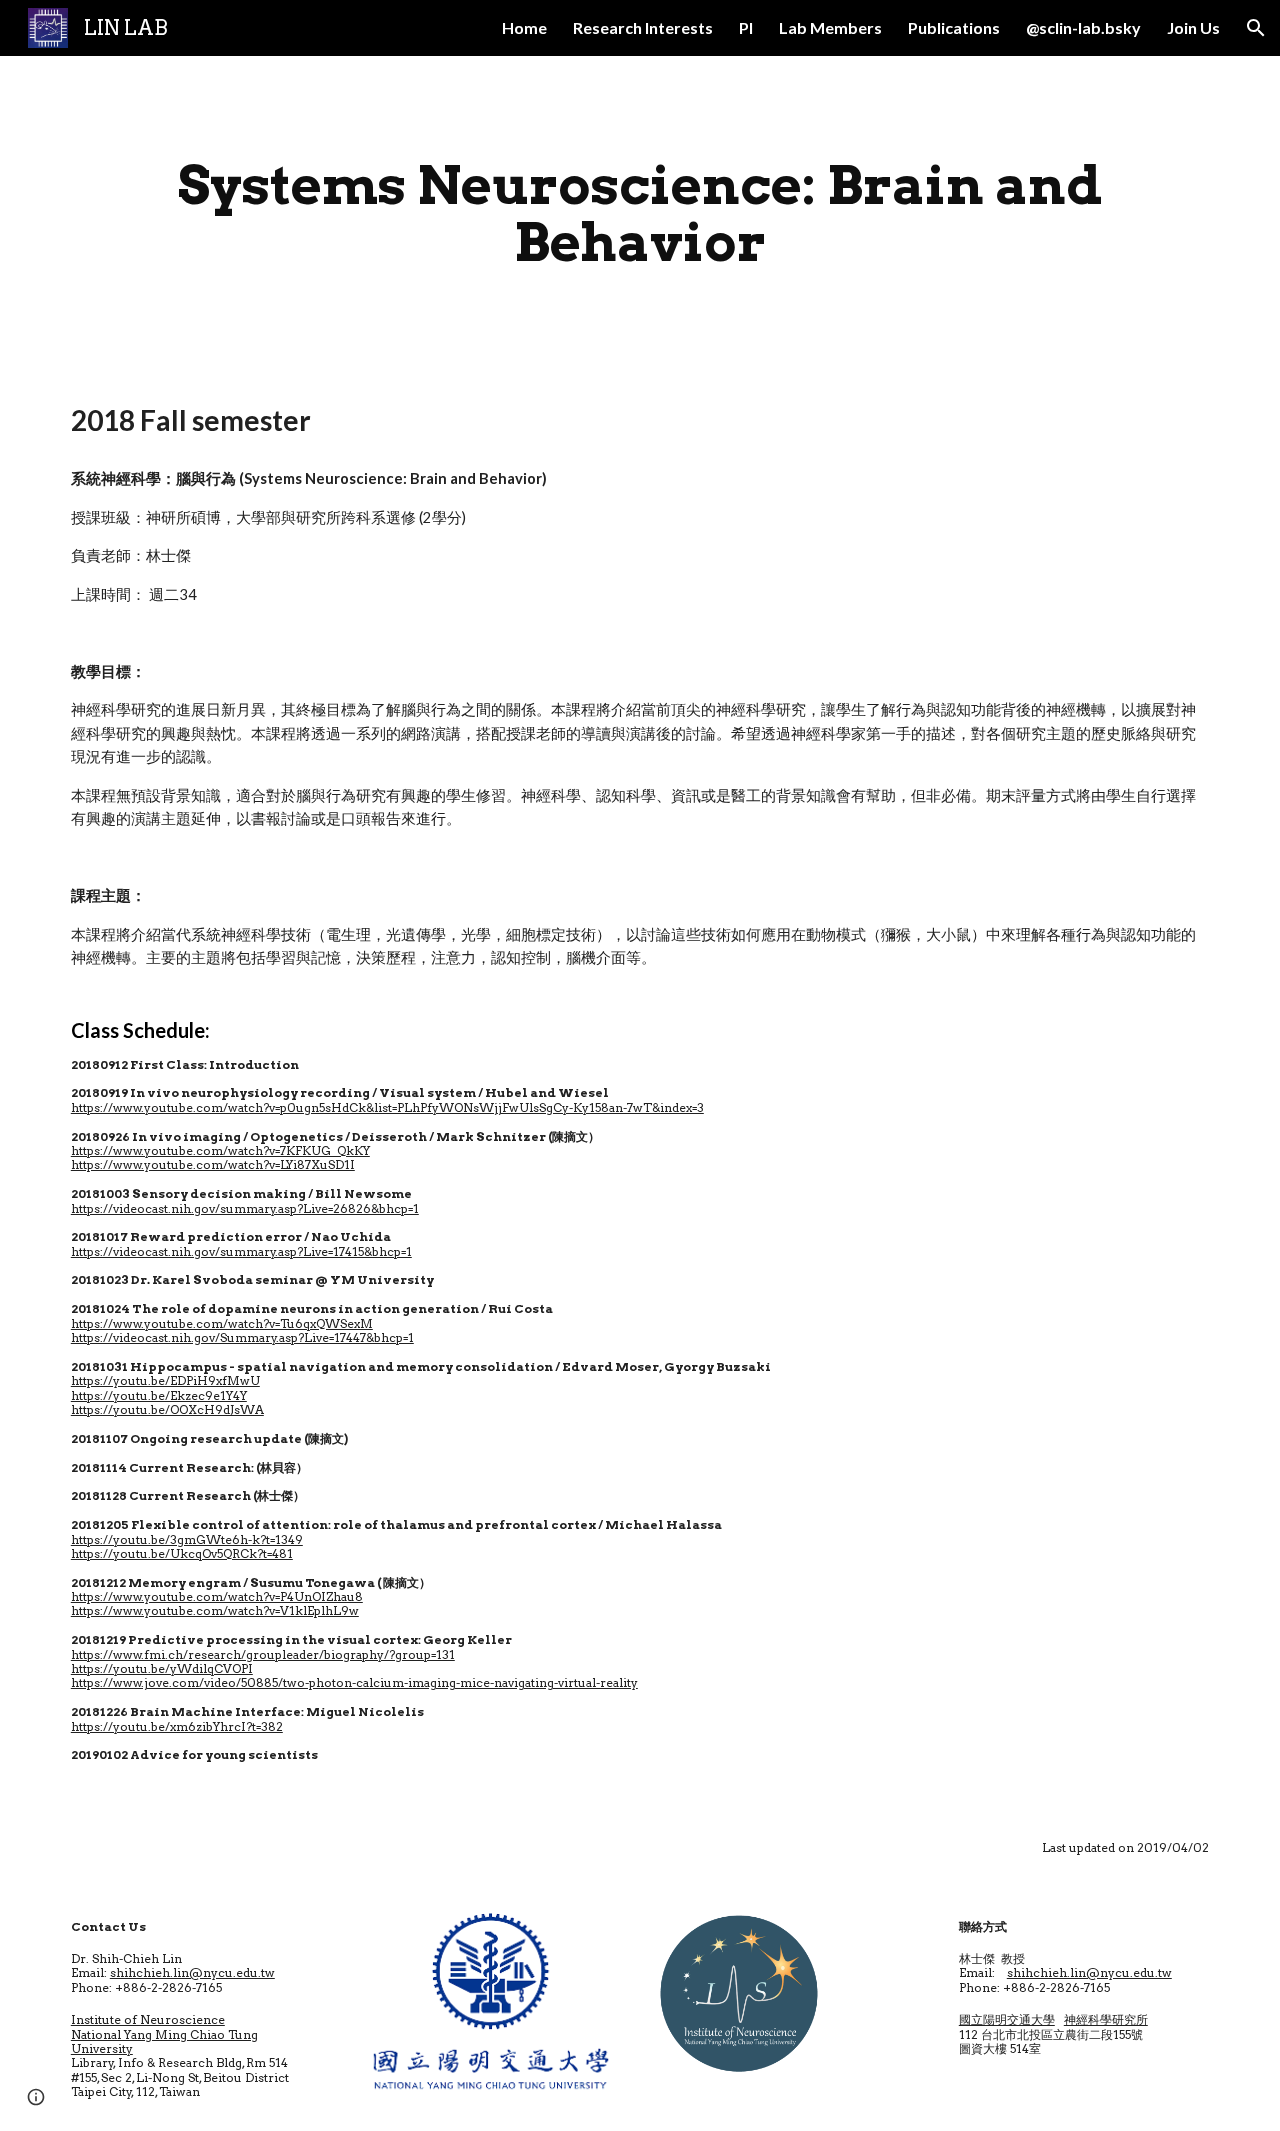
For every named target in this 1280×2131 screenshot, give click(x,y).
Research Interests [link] (643, 27)
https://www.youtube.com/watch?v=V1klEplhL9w (215, 1610)
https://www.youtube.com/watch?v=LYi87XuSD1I (213, 1164)
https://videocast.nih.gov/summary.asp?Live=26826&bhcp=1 (245, 1208)
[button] (1256, 28)
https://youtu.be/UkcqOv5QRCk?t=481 (182, 1553)
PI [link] (746, 27)
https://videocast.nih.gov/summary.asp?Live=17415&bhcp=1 (241, 1251)
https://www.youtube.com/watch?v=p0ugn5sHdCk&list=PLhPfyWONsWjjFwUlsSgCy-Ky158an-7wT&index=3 (387, 1107)
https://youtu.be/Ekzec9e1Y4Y (159, 1395)
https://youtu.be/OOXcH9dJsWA (167, 1409)
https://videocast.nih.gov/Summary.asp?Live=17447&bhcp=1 (242, 1337)
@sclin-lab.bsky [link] (1083, 27)
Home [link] (524, 27)
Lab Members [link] (830, 27)
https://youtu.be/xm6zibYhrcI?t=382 (177, 1726)
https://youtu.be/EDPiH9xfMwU (165, 1380)
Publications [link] (954, 27)
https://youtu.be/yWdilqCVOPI (162, 1668)
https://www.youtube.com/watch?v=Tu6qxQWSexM (222, 1323)
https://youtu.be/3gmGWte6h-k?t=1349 (187, 1539)
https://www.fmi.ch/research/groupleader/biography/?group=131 (263, 1654)
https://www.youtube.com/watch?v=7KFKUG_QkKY (220, 1150)
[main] (640, 213)
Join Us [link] (1193, 27)
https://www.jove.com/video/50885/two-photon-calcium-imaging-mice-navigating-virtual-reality (354, 1682)
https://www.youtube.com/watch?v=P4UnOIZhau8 (217, 1596)
